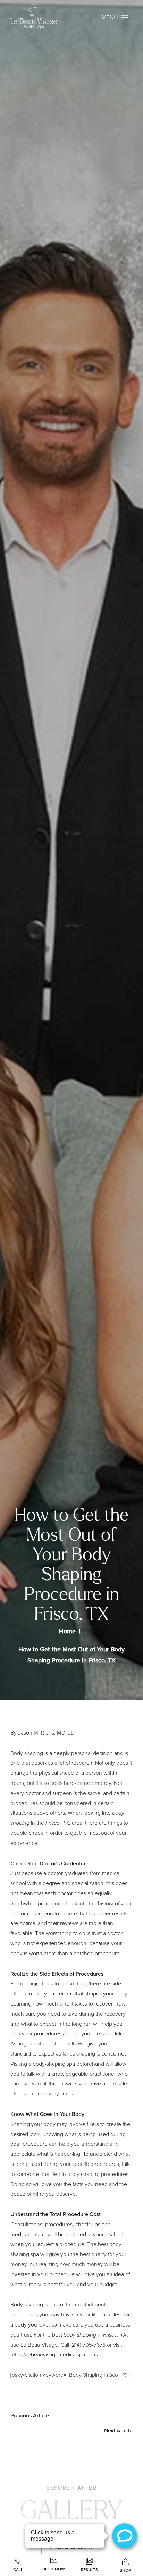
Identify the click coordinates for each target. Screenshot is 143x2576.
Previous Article (30, 2416)
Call (18, 2570)
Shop (125, 2570)
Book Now (54, 2569)
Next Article (118, 2430)
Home (67, 1631)
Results (89, 2570)
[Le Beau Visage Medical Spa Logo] (40, 18)
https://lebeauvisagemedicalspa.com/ (54, 2354)
